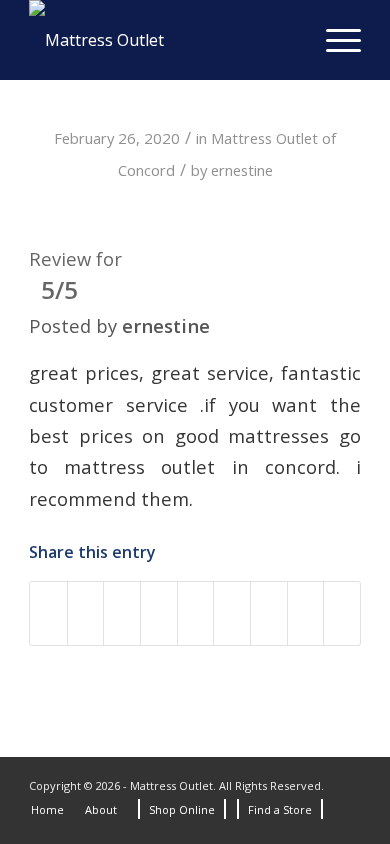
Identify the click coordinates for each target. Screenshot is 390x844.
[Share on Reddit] (269, 613)
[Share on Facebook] (48, 613)
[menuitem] (333, 40)
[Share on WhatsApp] (122, 613)
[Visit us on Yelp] (342, 613)
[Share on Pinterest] (159, 613)
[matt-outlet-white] (161, 40)
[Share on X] (86, 613)
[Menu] (333, 40)
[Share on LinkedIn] (196, 613)
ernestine (242, 170)
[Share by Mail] (306, 613)
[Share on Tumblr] (232, 613)
